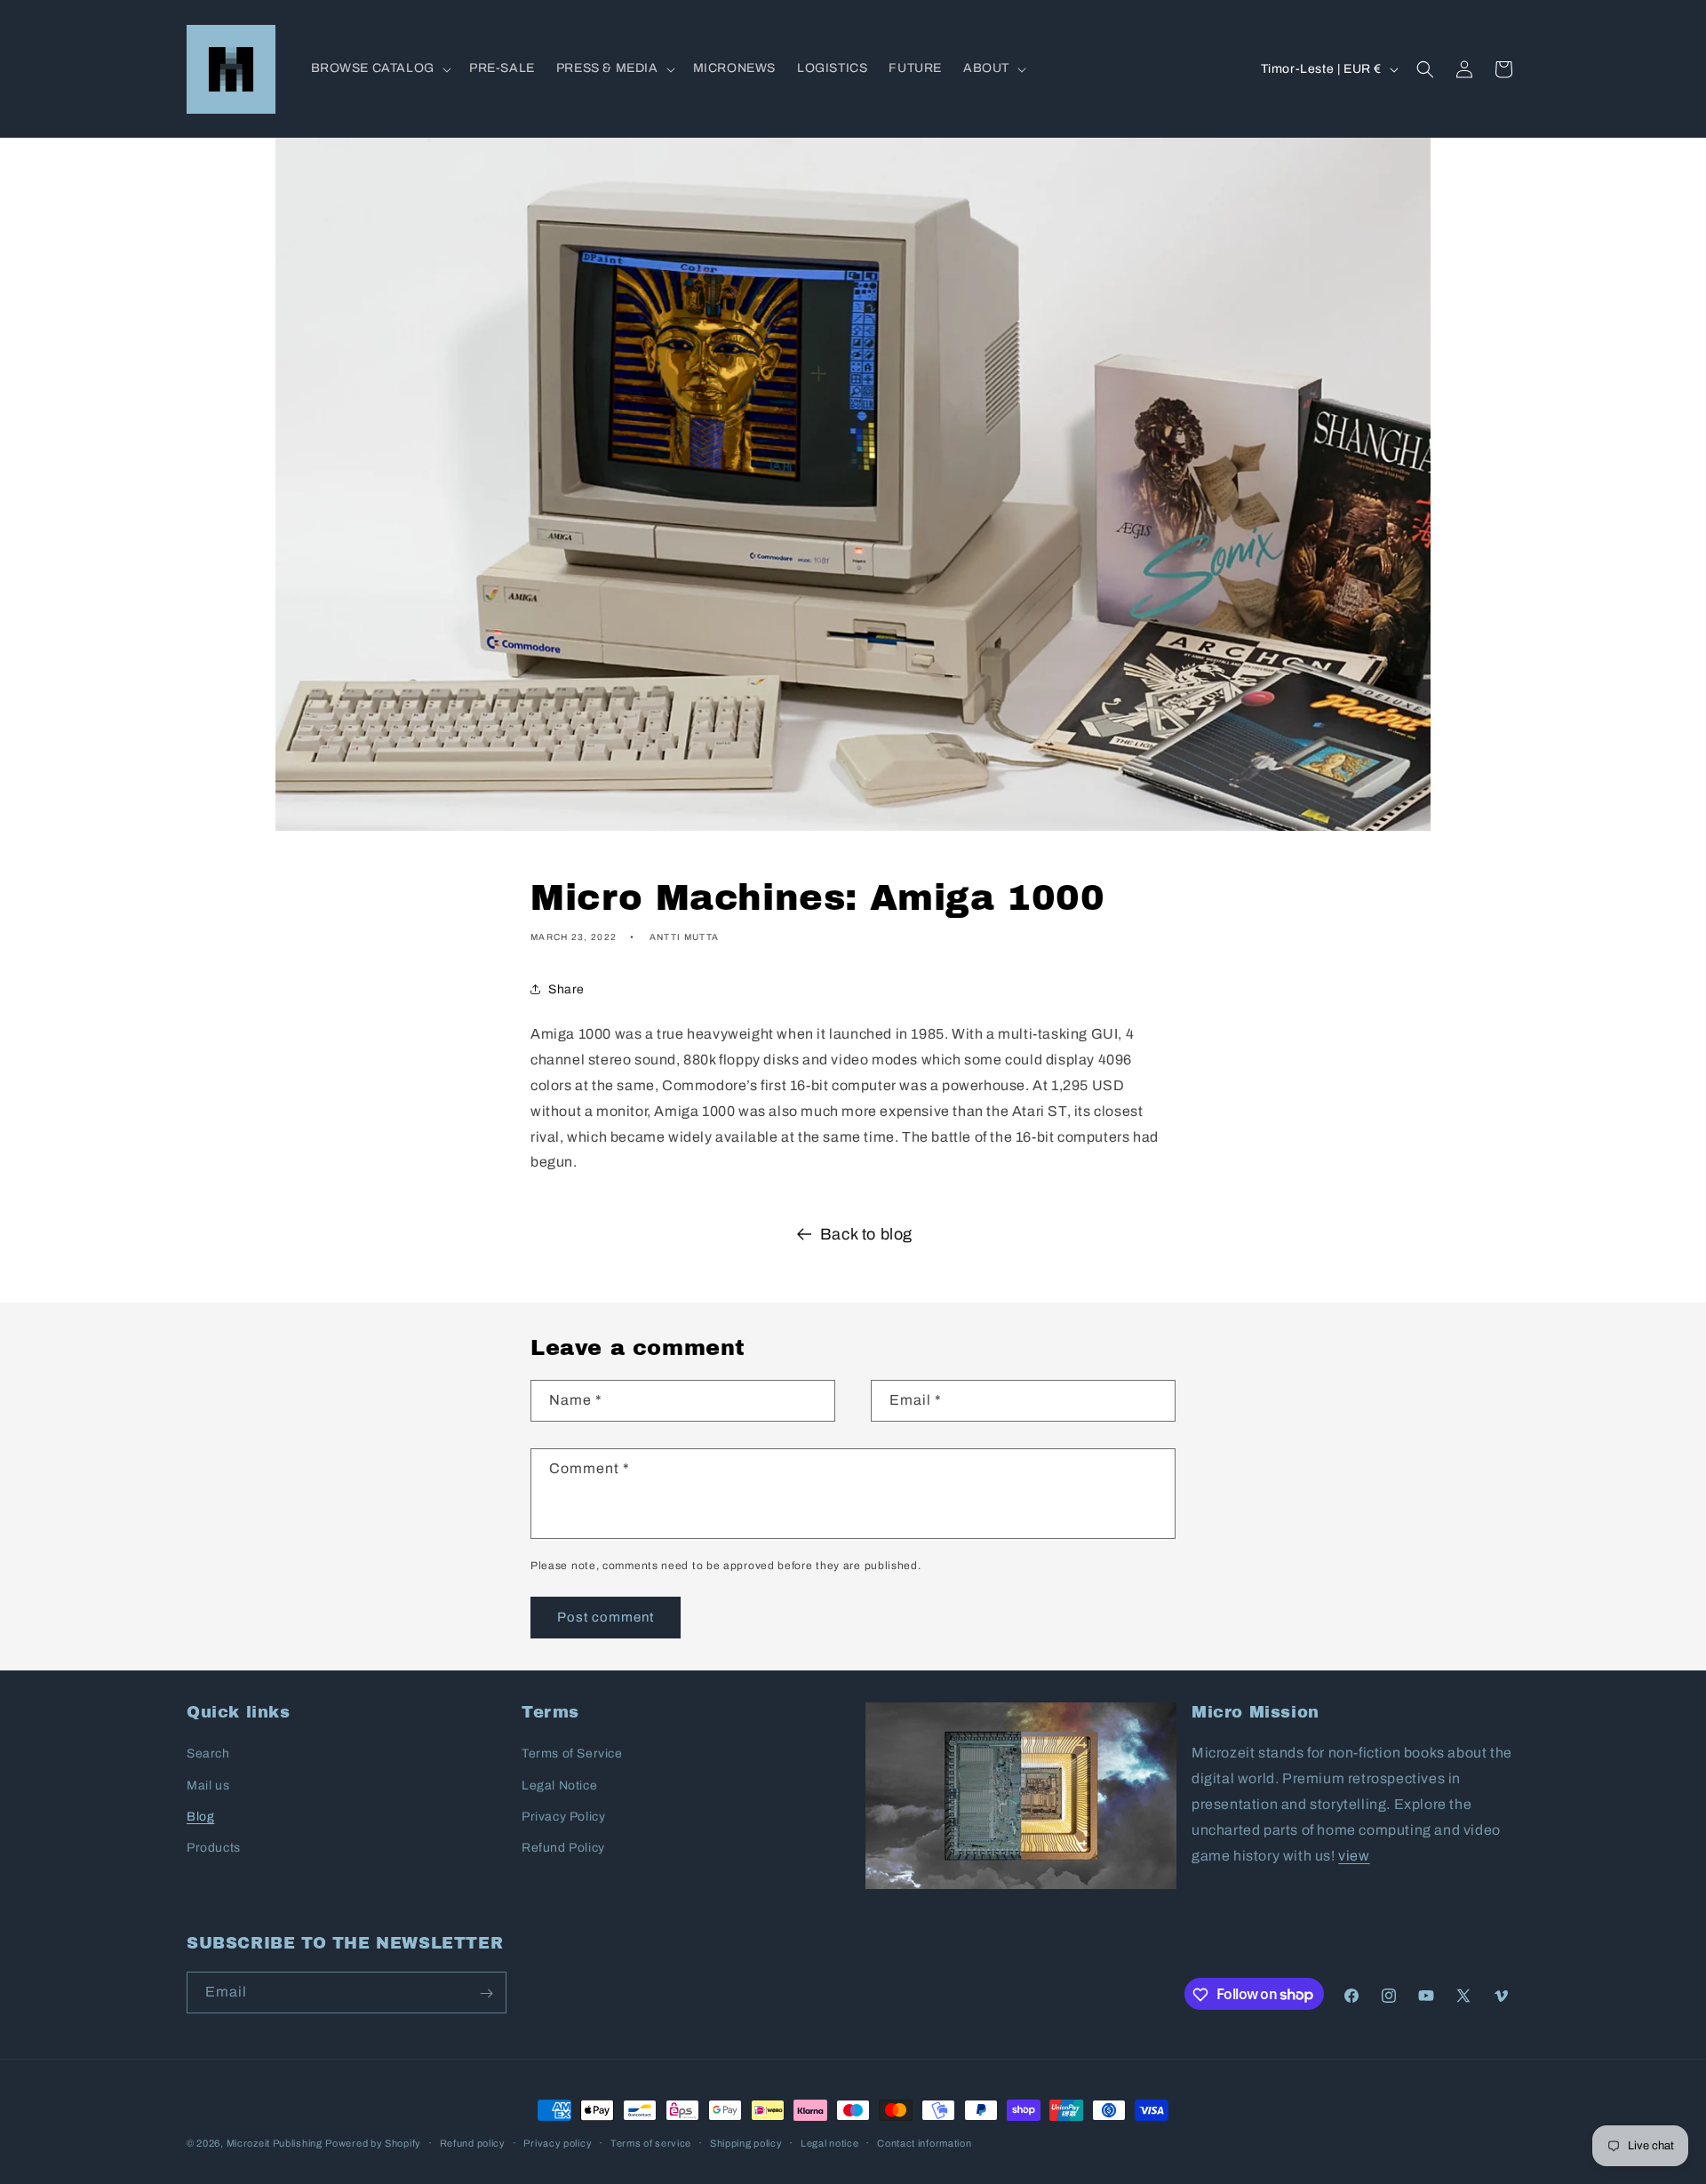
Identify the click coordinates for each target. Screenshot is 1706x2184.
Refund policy (473, 2142)
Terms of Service (572, 1754)
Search (208, 1754)
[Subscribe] (486, 1993)
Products (214, 1848)
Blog (200, 1817)
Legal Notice (559, 1785)
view (1354, 1856)
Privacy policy (558, 2142)
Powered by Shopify (373, 2143)
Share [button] (566, 989)
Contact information (924, 2142)
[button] (379, 68)
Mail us (208, 1785)
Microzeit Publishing (275, 2143)
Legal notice (829, 2142)
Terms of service (651, 2142)
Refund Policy (563, 1848)
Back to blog (866, 1234)
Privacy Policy (563, 1817)
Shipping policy (746, 2142)
